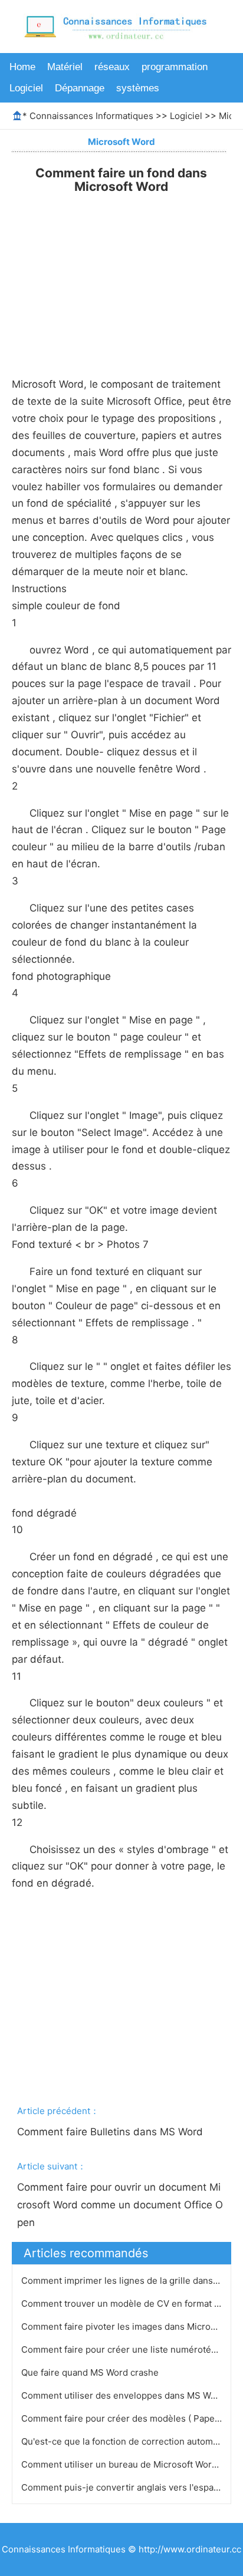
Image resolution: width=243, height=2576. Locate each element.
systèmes (138, 88)
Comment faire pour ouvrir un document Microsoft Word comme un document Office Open (120, 2205)
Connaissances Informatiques (91, 116)
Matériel (65, 67)
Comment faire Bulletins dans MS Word (111, 2132)
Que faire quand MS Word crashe (91, 2372)
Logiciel (26, 88)
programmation (175, 67)
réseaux (112, 67)
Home (22, 67)
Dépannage (80, 88)
